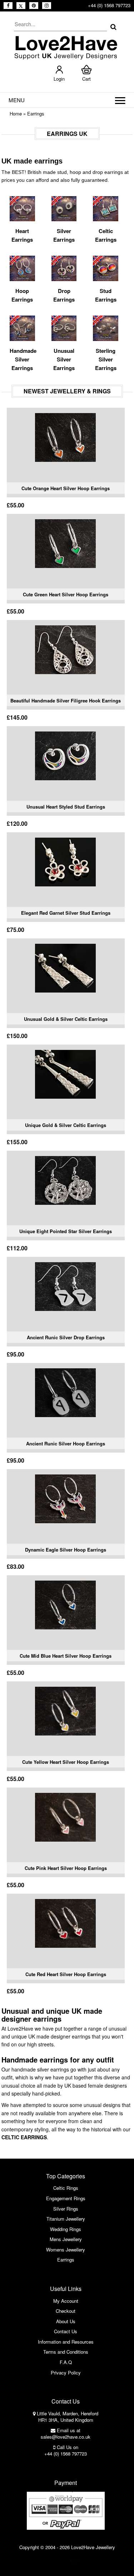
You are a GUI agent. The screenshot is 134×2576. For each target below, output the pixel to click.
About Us (66, 2321)
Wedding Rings (66, 2229)
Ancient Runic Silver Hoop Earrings (66, 1443)
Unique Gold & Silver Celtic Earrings (66, 1125)
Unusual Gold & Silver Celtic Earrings (66, 1019)
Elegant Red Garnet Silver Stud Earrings (66, 913)
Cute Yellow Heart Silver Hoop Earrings (66, 1762)
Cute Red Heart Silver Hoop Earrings (66, 1974)
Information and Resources (66, 2342)
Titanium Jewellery (66, 2219)
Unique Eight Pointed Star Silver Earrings (66, 1231)
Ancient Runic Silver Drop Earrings (66, 1337)
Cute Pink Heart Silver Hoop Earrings (66, 1868)
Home (16, 113)
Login (59, 79)
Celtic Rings (66, 2188)
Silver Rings (66, 2209)
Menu (17, 100)
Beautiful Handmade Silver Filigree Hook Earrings (66, 700)
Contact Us (66, 2331)
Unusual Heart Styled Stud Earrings (66, 807)
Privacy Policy (66, 2373)
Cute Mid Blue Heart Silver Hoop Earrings (66, 1656)
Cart (86, 79)
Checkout (66, 2311)
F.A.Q (66, 2362)
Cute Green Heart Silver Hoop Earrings (66, 594)
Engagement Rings (66, 2198)
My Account (66, 2301)
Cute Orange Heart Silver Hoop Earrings (66, 488)
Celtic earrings (24, 2137)
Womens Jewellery (66, 2250)
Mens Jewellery (66, 2239)
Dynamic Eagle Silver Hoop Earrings (66, 1550)
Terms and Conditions (66, 2352)
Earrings (36, 113)
